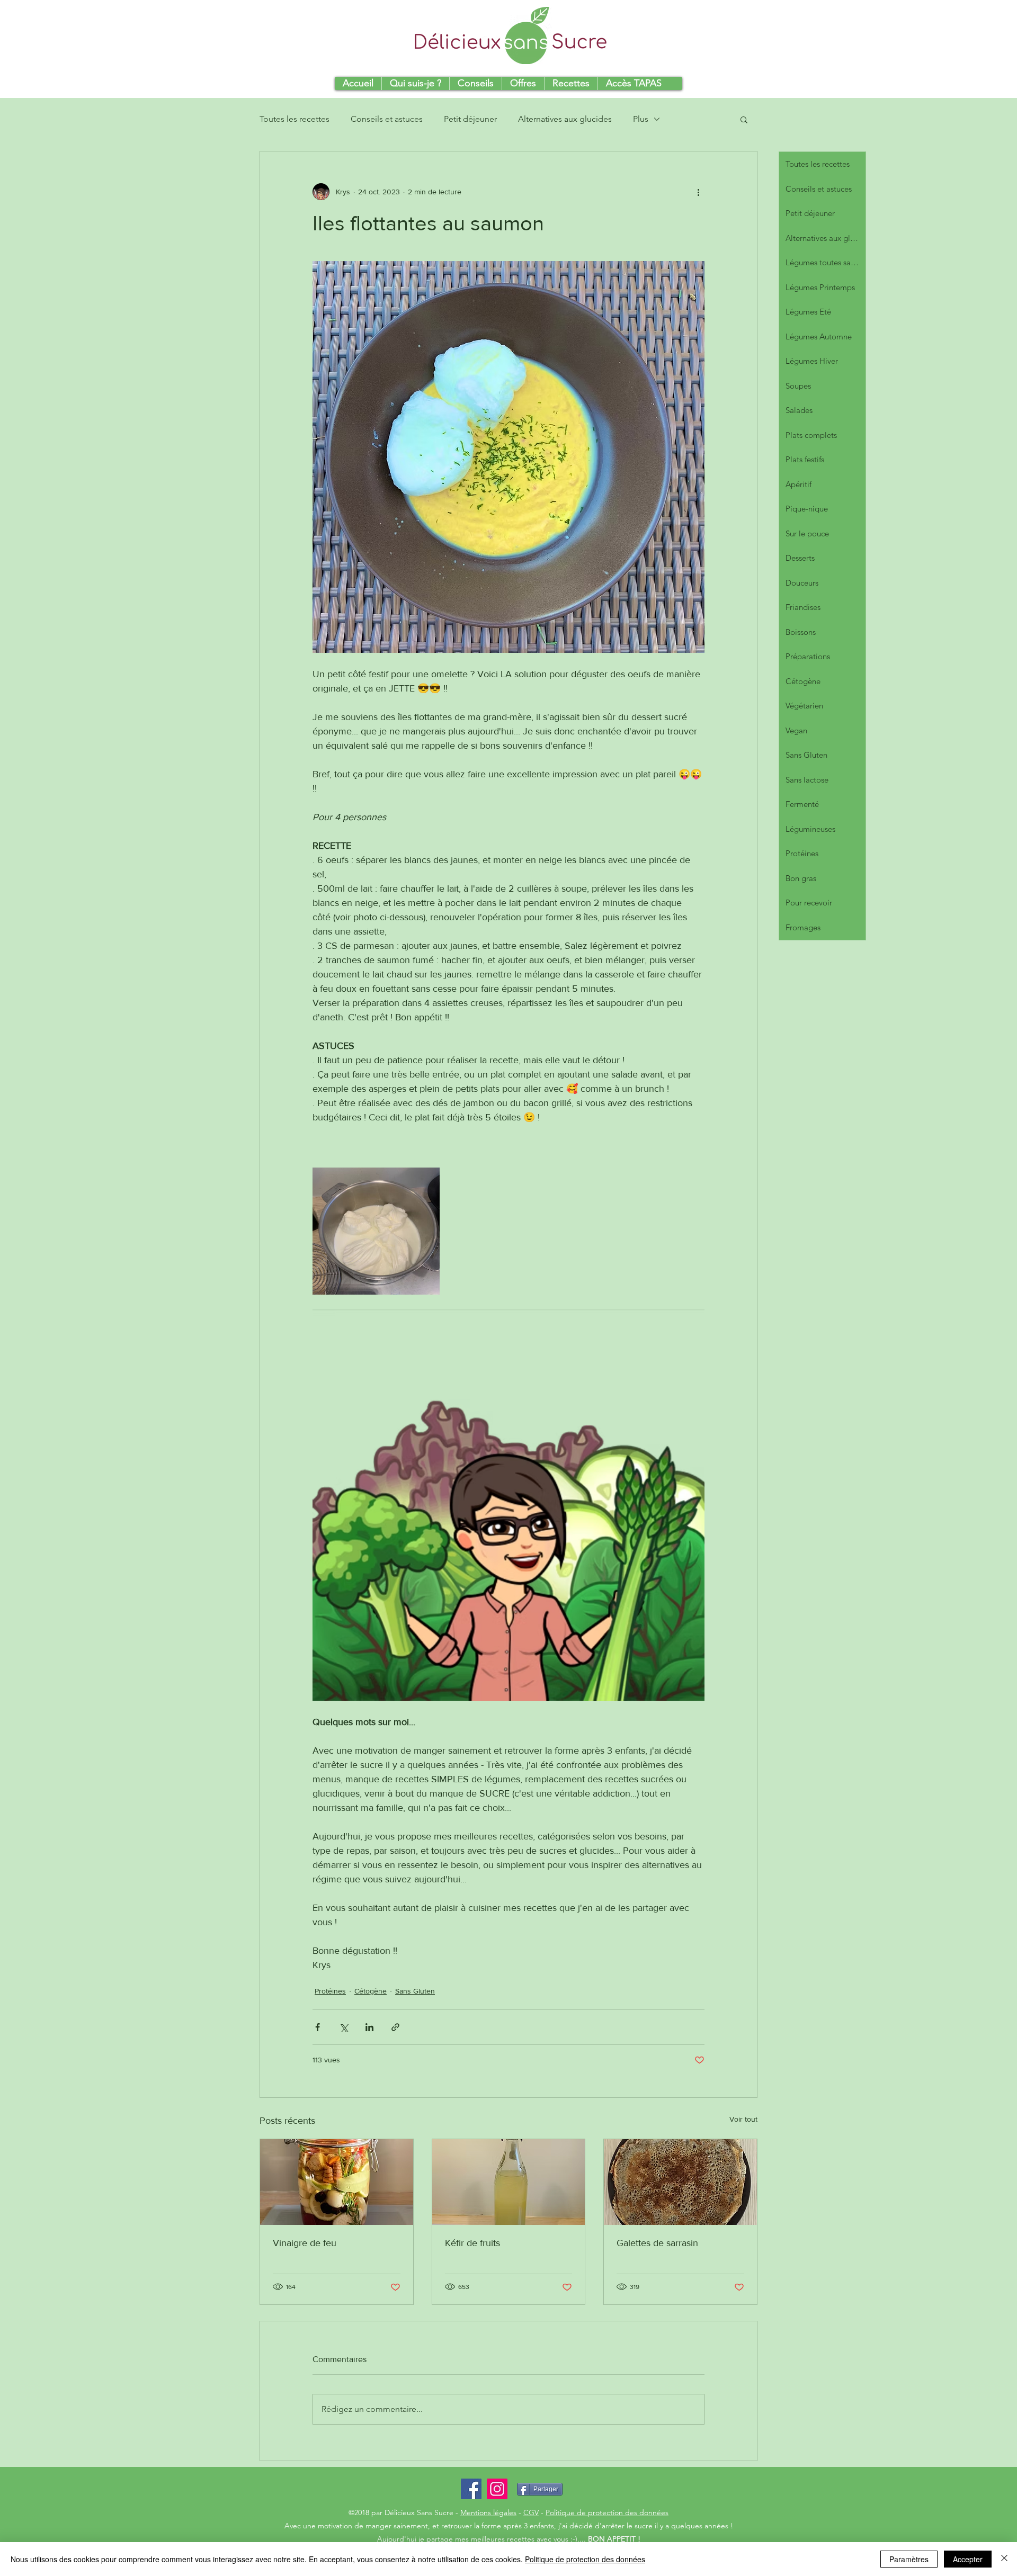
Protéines (330, 1991)
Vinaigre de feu (305, 2243)
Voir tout (743, 2119)
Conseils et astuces (387, 119)
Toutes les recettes (295, 119)
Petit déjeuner (470, 119)
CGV (531, 2512)
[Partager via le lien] (395, 2027)
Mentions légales (488, 2512)
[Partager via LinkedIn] (369, 2027)
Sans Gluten (415, 1991)
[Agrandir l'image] (376, 1231)
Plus (641, 119)
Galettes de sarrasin (657, 2243)
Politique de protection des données (607, 2512)
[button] (744, 119)
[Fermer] (1004, 2559)
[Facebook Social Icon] (471, 2489)
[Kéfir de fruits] (509, 2182)
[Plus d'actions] (698, 192)
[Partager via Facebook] (318, 2027)
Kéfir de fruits (472, 2243)
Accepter (968, 2559)
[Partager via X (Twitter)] (344, 2027)
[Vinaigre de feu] (337, 2182)
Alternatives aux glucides (565, 119)
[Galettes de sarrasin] (680, 2182)
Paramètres (909, 2559)
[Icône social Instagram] (497, 2489)
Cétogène (371, 1991)
